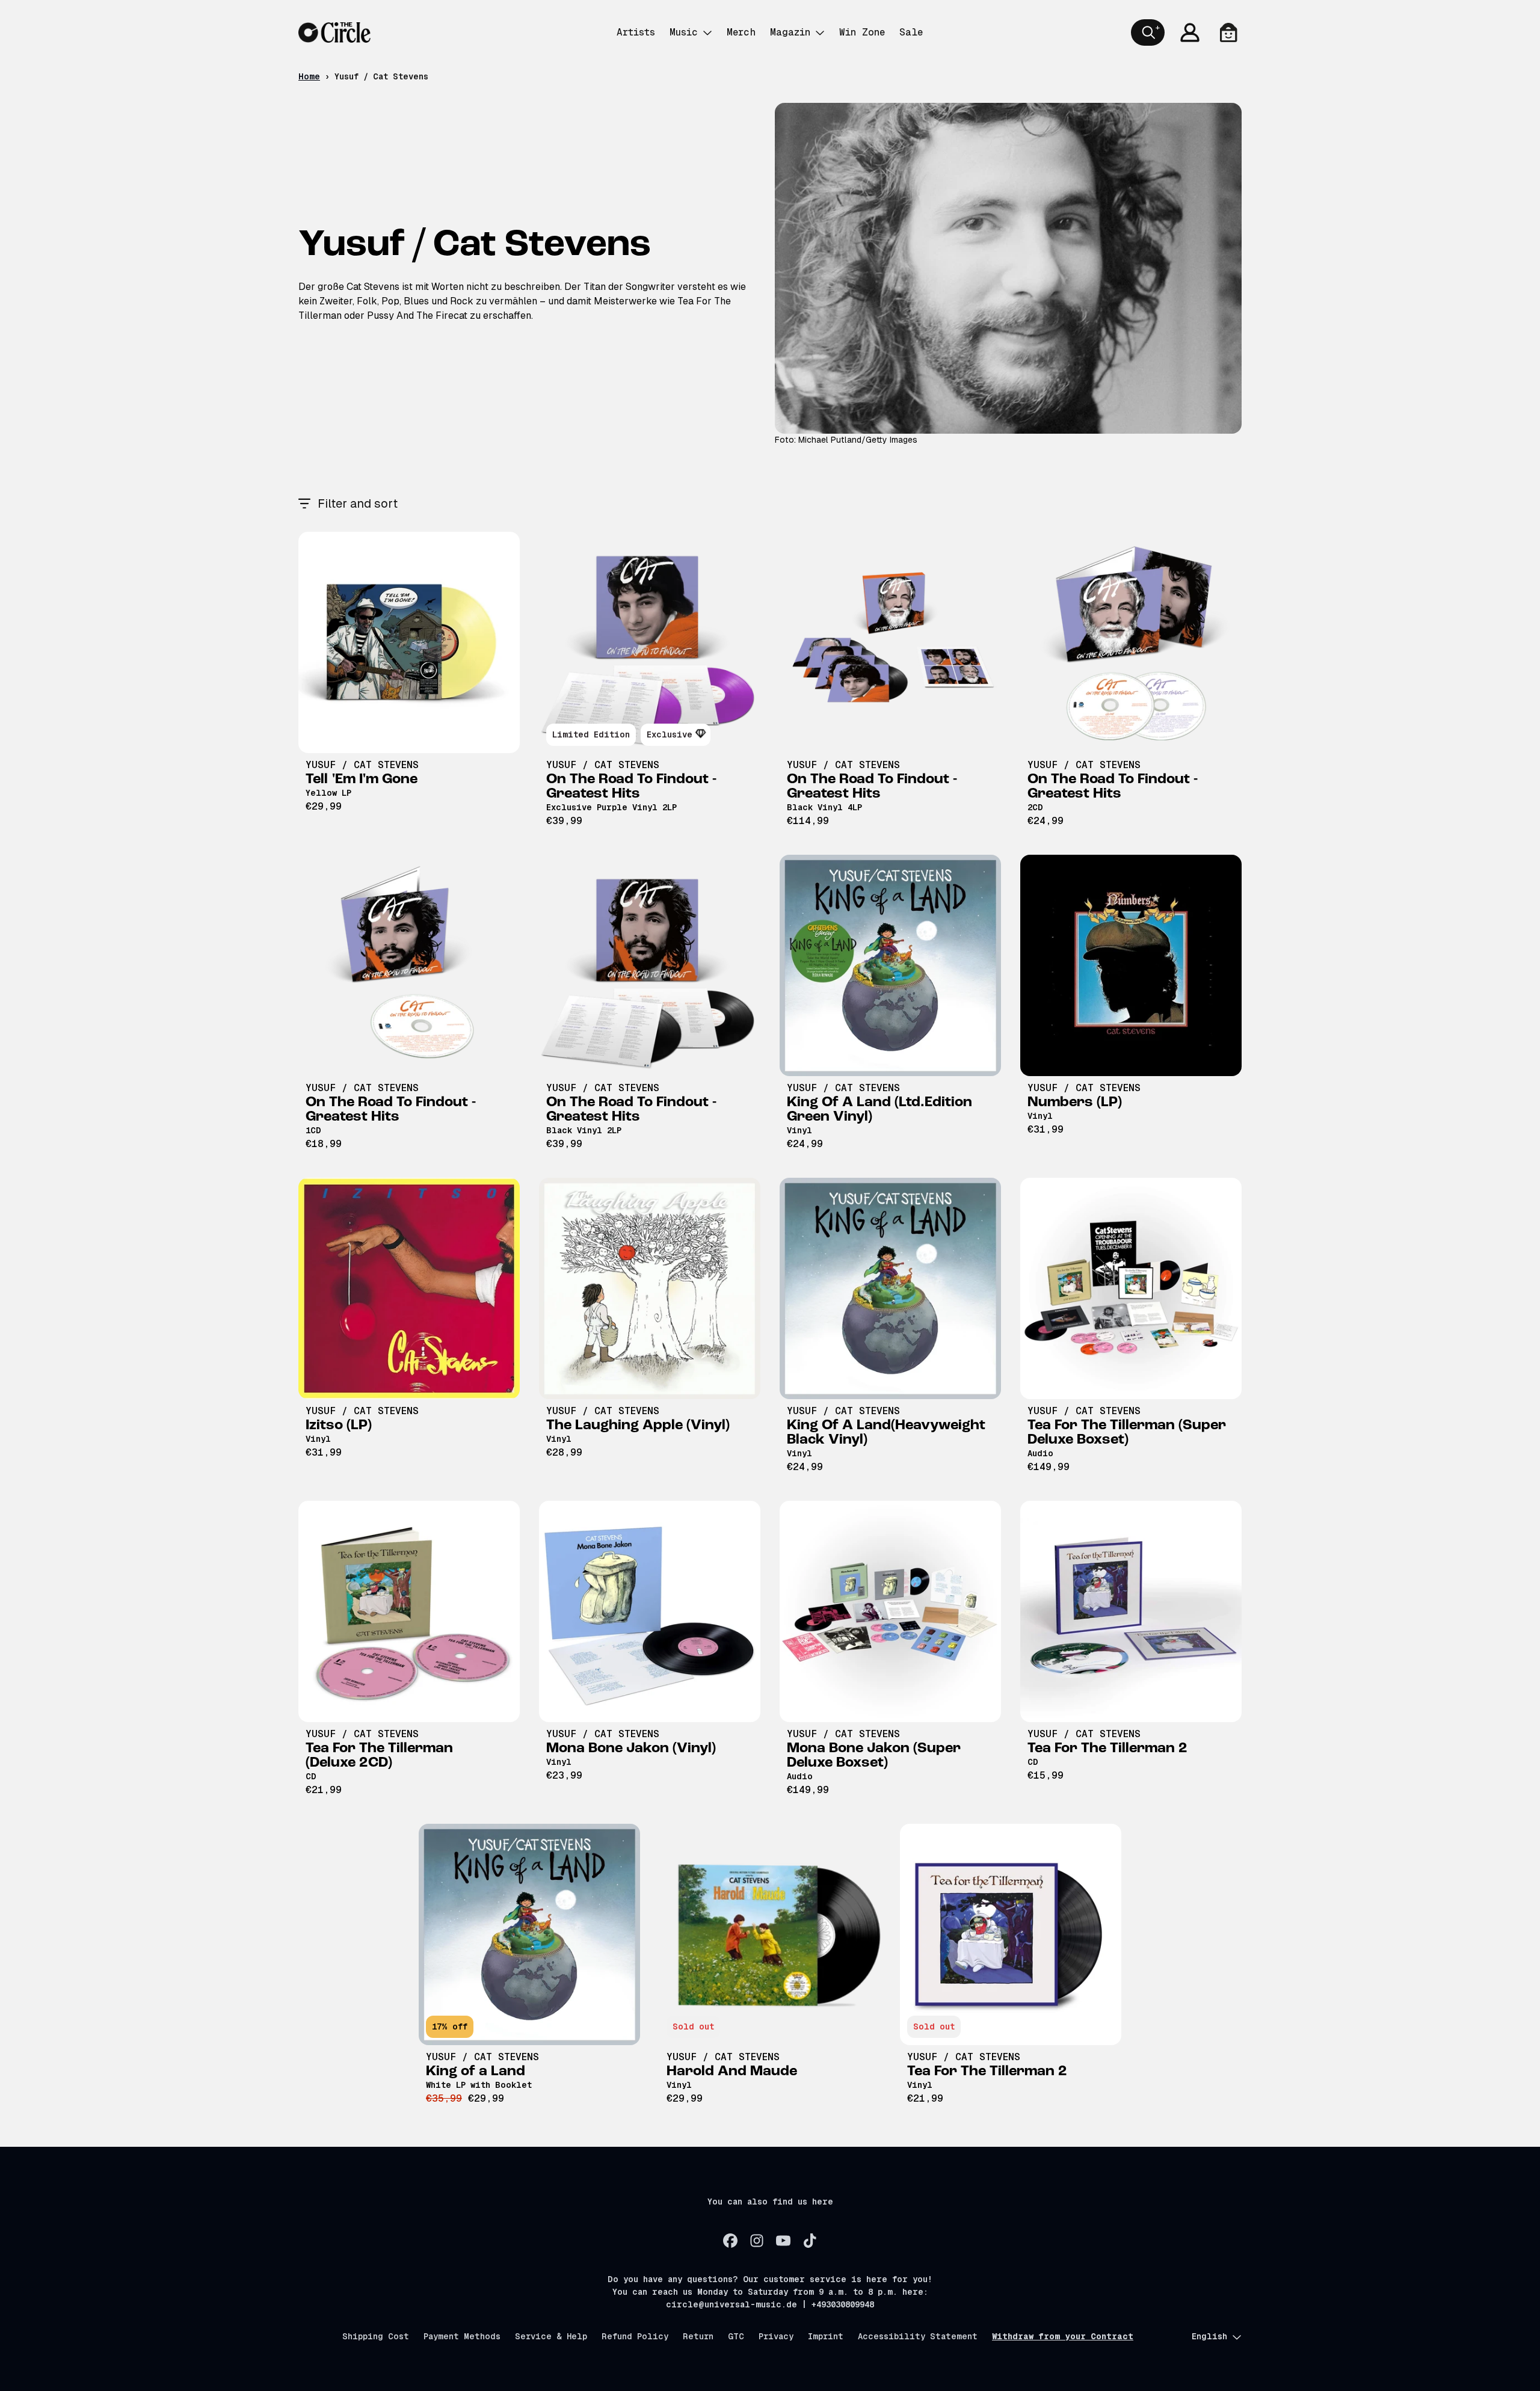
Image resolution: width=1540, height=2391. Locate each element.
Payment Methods (462, 2336)
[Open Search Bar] (1148, 32)
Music (684, 32)
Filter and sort (358, 503)
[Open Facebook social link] (730, 2241)
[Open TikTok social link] (810, 2241)
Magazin (790, 32)
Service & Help (551, 2336)
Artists (636, 32)
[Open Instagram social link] (757, 2241)
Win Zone (862, 32)
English (1209, 2336)
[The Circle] (334, 32)
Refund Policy (635, 2336)
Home (309, 76)
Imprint (826, 2336)
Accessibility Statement (918, 2336)
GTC (736, 2336)
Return (698, 2336)
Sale (911, 32)
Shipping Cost (376, 2336)
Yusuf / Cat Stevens (362, 765)
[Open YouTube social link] (783, 2241)
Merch (741, 32)
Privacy (776, 2336)
